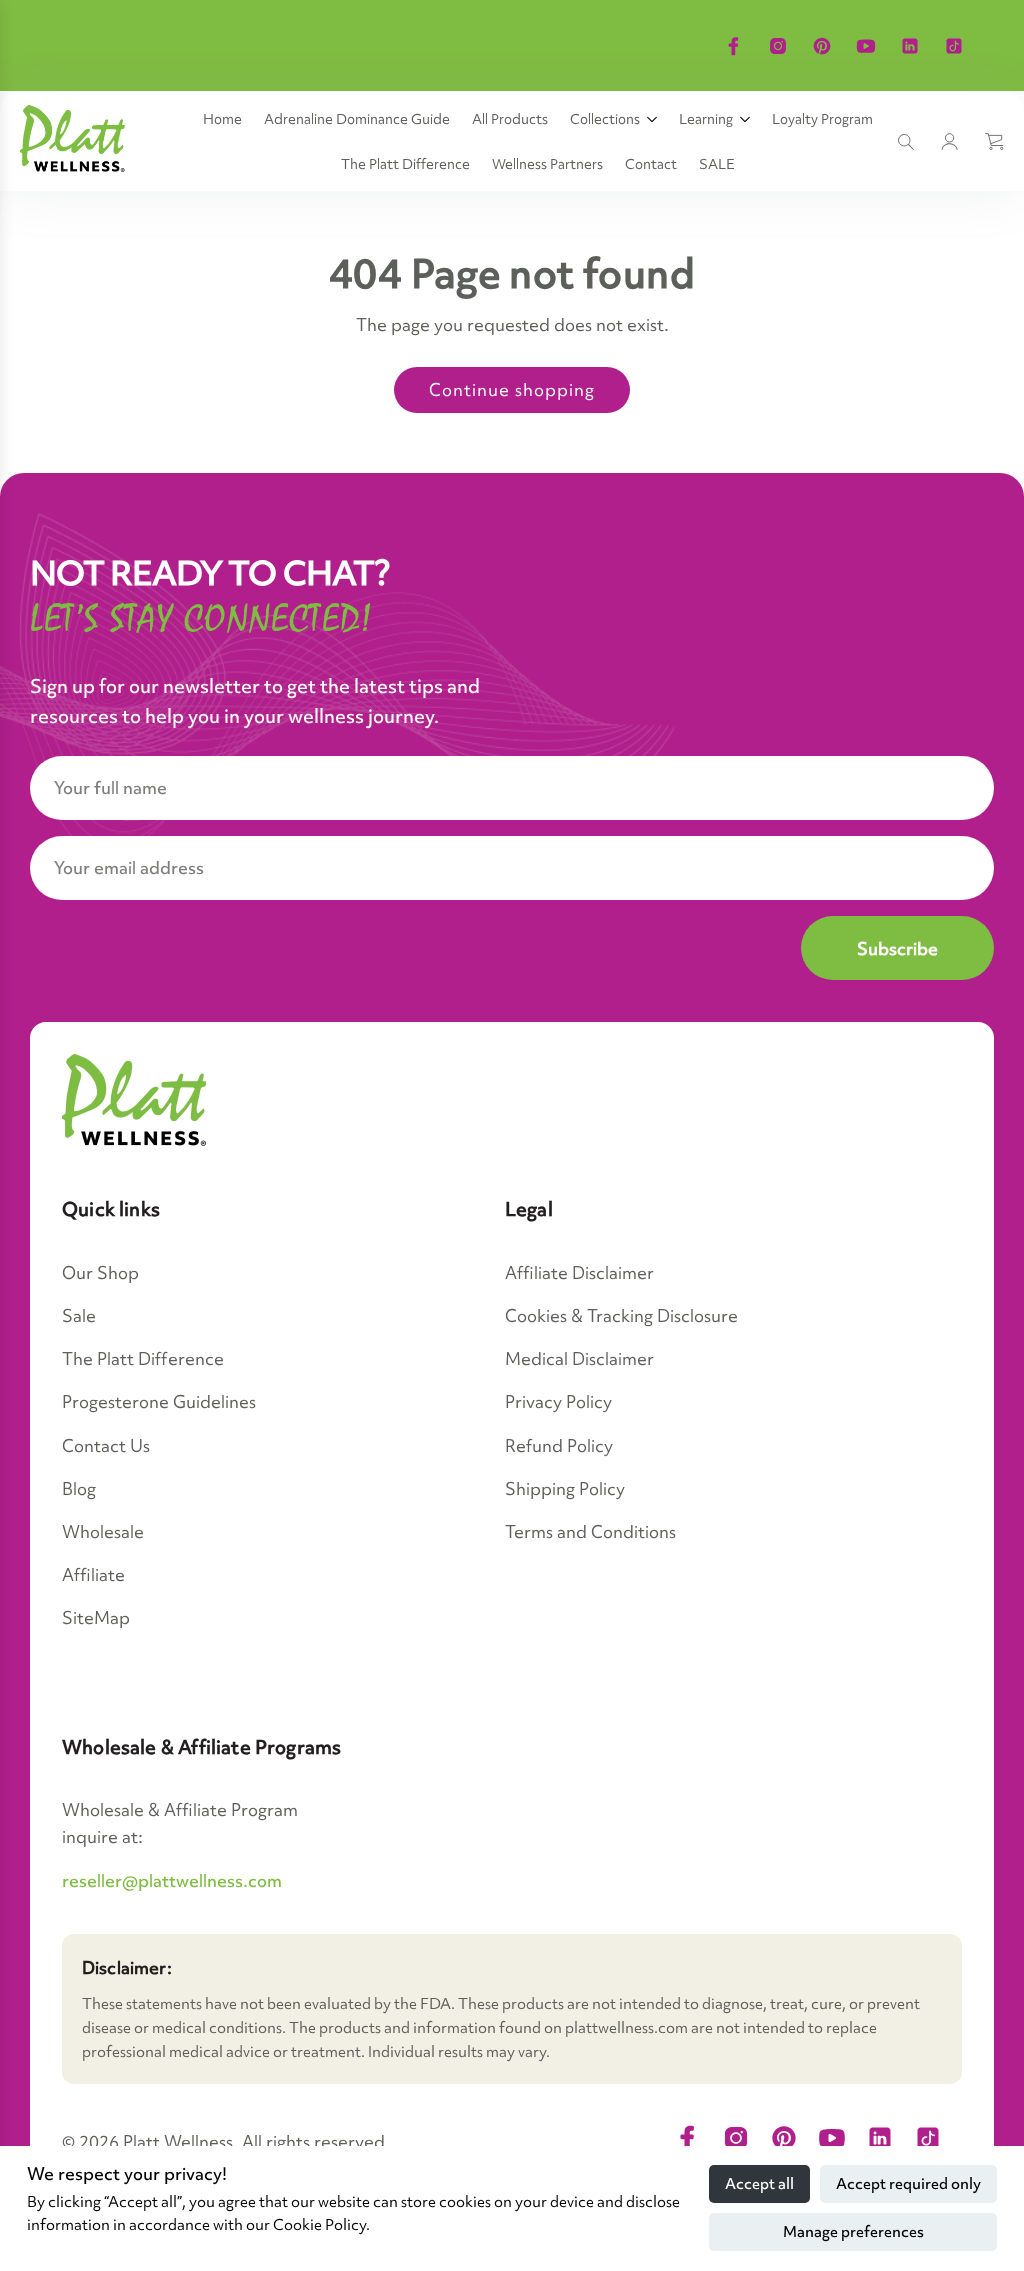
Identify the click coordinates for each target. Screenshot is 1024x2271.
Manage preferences (853, 2232)
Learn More (895, 23)
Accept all (759, 2184)
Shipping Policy (565, 1488)
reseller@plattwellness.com (172, 1880)
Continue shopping (512, 389)
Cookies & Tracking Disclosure (621, 1315)
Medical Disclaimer (579, 1358)
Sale (79, 1315)
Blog (79, 1488)
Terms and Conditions (590, 1531)
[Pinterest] (822, 46)
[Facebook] (734, 46)
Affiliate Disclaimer (579, 1272)
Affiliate (93, 1574)
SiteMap (96, 1617)
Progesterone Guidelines (159, 1401)
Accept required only (908, 2184)
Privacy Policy (558, 1401)
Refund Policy (559, 1445)
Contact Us (106, 1445)
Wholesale (103, 1531)
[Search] (906, 142)
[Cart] (994, 142)
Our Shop (100, 1272)
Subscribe (897, 948)
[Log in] (950, 142)
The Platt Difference (143, 1358)
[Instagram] (778, 46)
